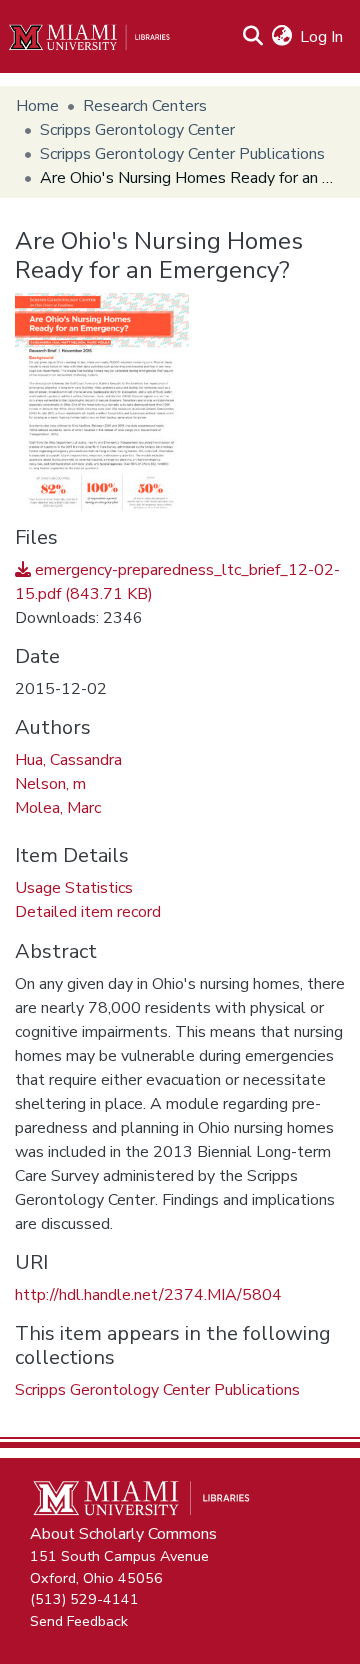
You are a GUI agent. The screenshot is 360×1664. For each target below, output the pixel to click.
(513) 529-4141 (84, 1599)
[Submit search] (252, 37)
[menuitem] (281, 37)
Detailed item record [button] (88, 912)
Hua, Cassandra (68, 760)
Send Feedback (79, 1620)
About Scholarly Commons (123, 1534)
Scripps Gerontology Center (137, 130)
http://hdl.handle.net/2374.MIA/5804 (148, 1295)
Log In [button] (322, 37)
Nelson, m (50, 784)
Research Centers (145, 106)
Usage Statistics (74, 888)
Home (37, 106)
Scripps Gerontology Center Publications (182, 154)
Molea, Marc (58, 808)
